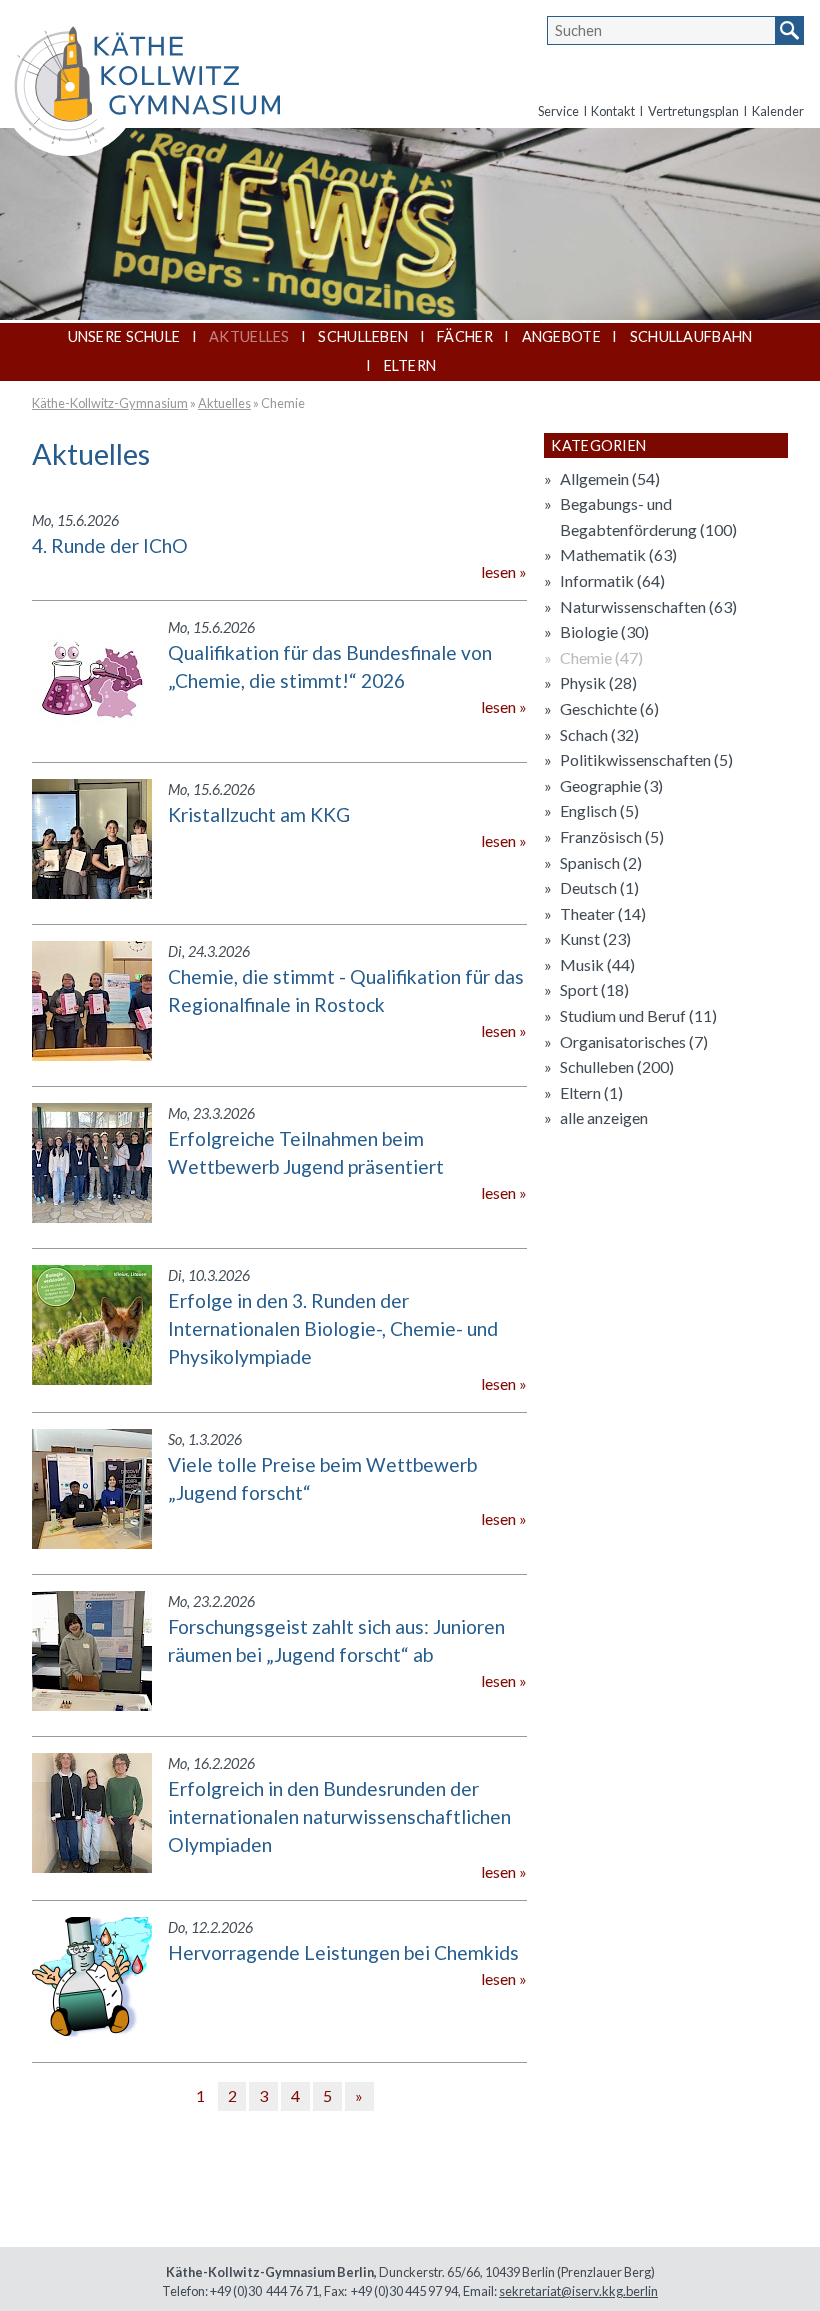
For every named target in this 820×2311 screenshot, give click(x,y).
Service (558, 111)
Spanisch (601, 862)
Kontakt (613, 111)
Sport (594, 989)
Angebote (561, 336)
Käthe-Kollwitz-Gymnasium (110, 403)
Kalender (778, 111)
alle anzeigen (604, 1117)
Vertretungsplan (693, 111)
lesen (498, 571)
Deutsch (599, 887)
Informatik (612, 580)
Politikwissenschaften (646, 759)
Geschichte (609, 708)
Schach (599, 734)
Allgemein (610, 478)
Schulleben (363, 336)
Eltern (410, 365)
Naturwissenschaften (648, 606)
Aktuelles (249, 336)
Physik (598, 682)
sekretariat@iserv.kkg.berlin (578, 2291)
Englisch (599, 810)
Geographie (611, 785)
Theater (603, 913)
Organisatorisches (634, 1041)
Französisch (612, 836)
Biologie (604, 631)
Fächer (465, 336)
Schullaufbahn (691, 336)
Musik (597, 964)
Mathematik (618, 554)
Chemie (283, 403)
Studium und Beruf (638, 1015)
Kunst (595, 938)
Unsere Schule (124, 336)
